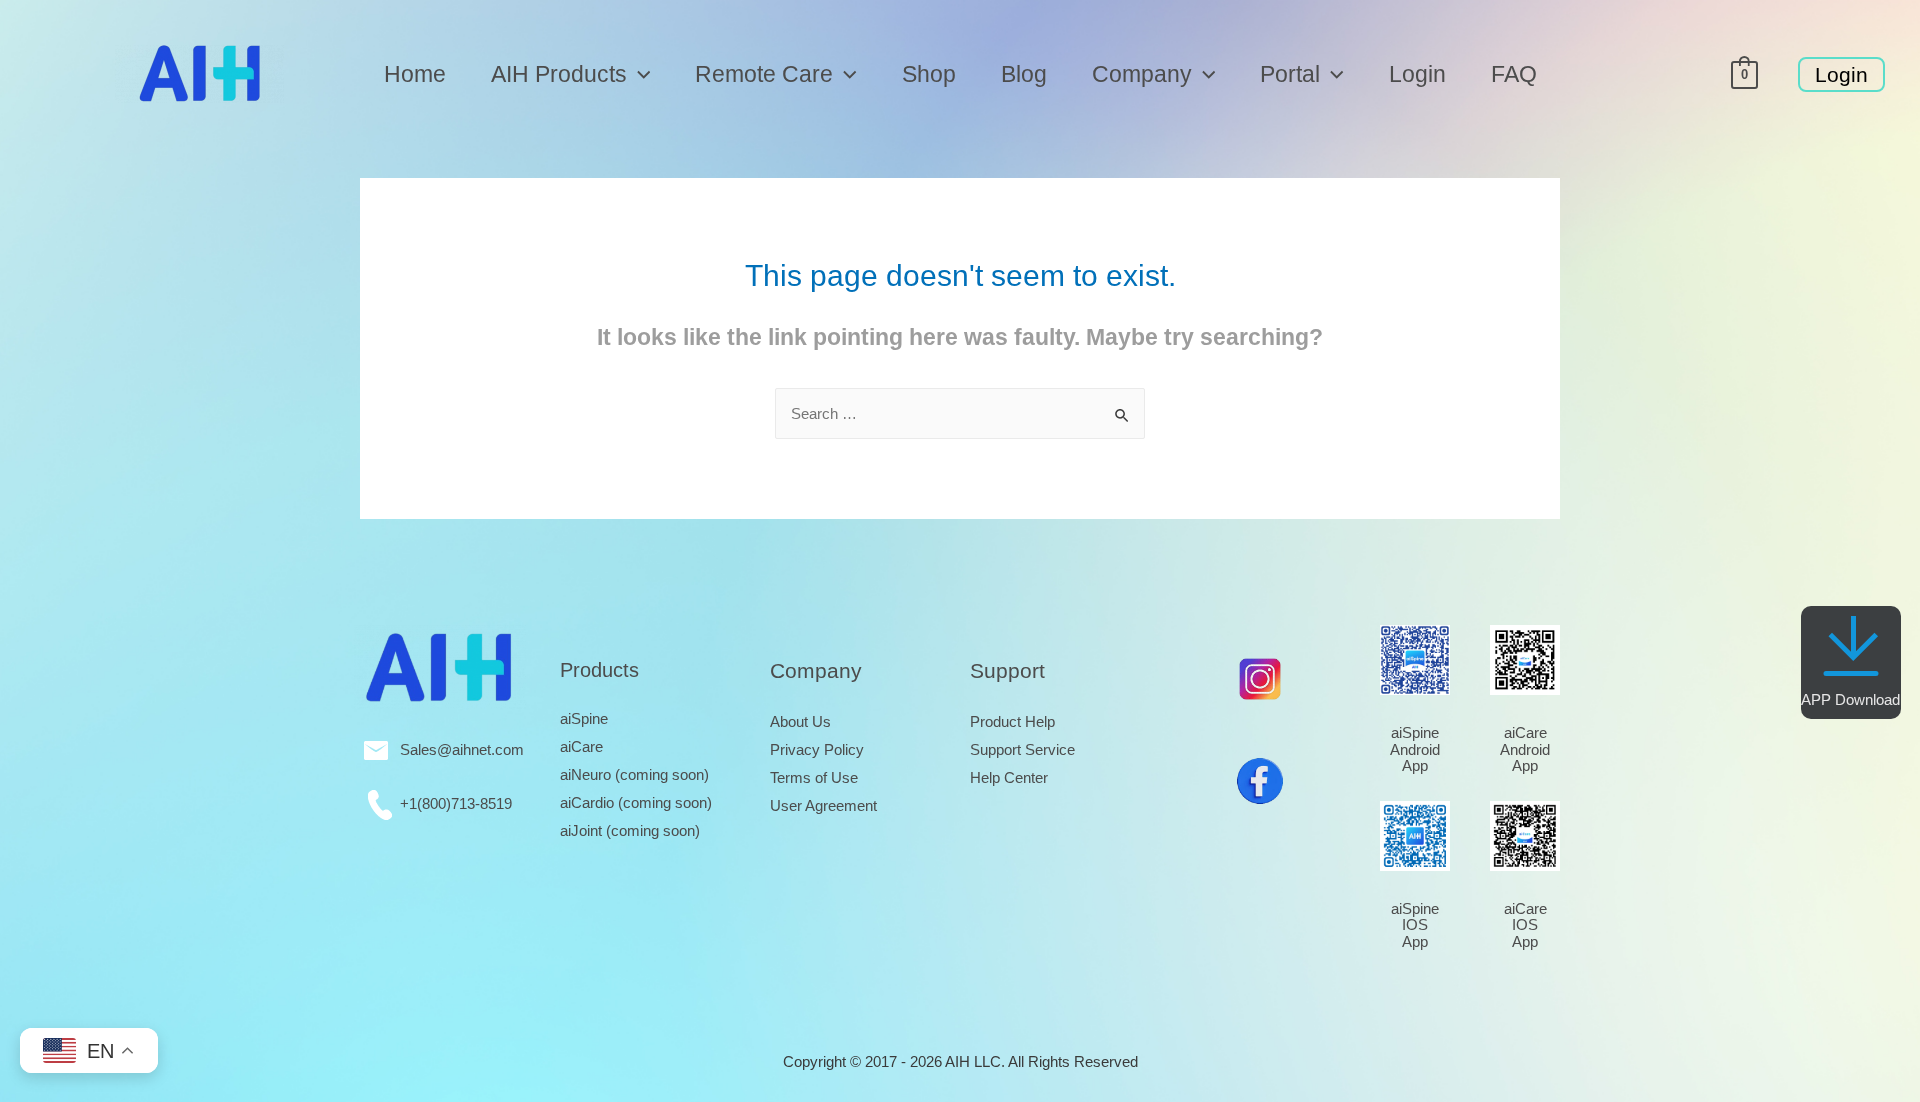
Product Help (1012, 721)
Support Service (1022, 749)
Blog (1024, 74)
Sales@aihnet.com (456, 749)
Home (415, 74)
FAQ (1514, 74)
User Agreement (823, 805)
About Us (800, 721)
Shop (929, 74)
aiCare (581, 746)
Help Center (1009, 777)
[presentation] (639, 74)
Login (1417, 74)
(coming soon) (634, 774)
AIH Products (559, 74)
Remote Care (764, 74)
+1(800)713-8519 (452, 803)
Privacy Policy (817, 749)
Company (1142, 74)
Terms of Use (814, 777)
